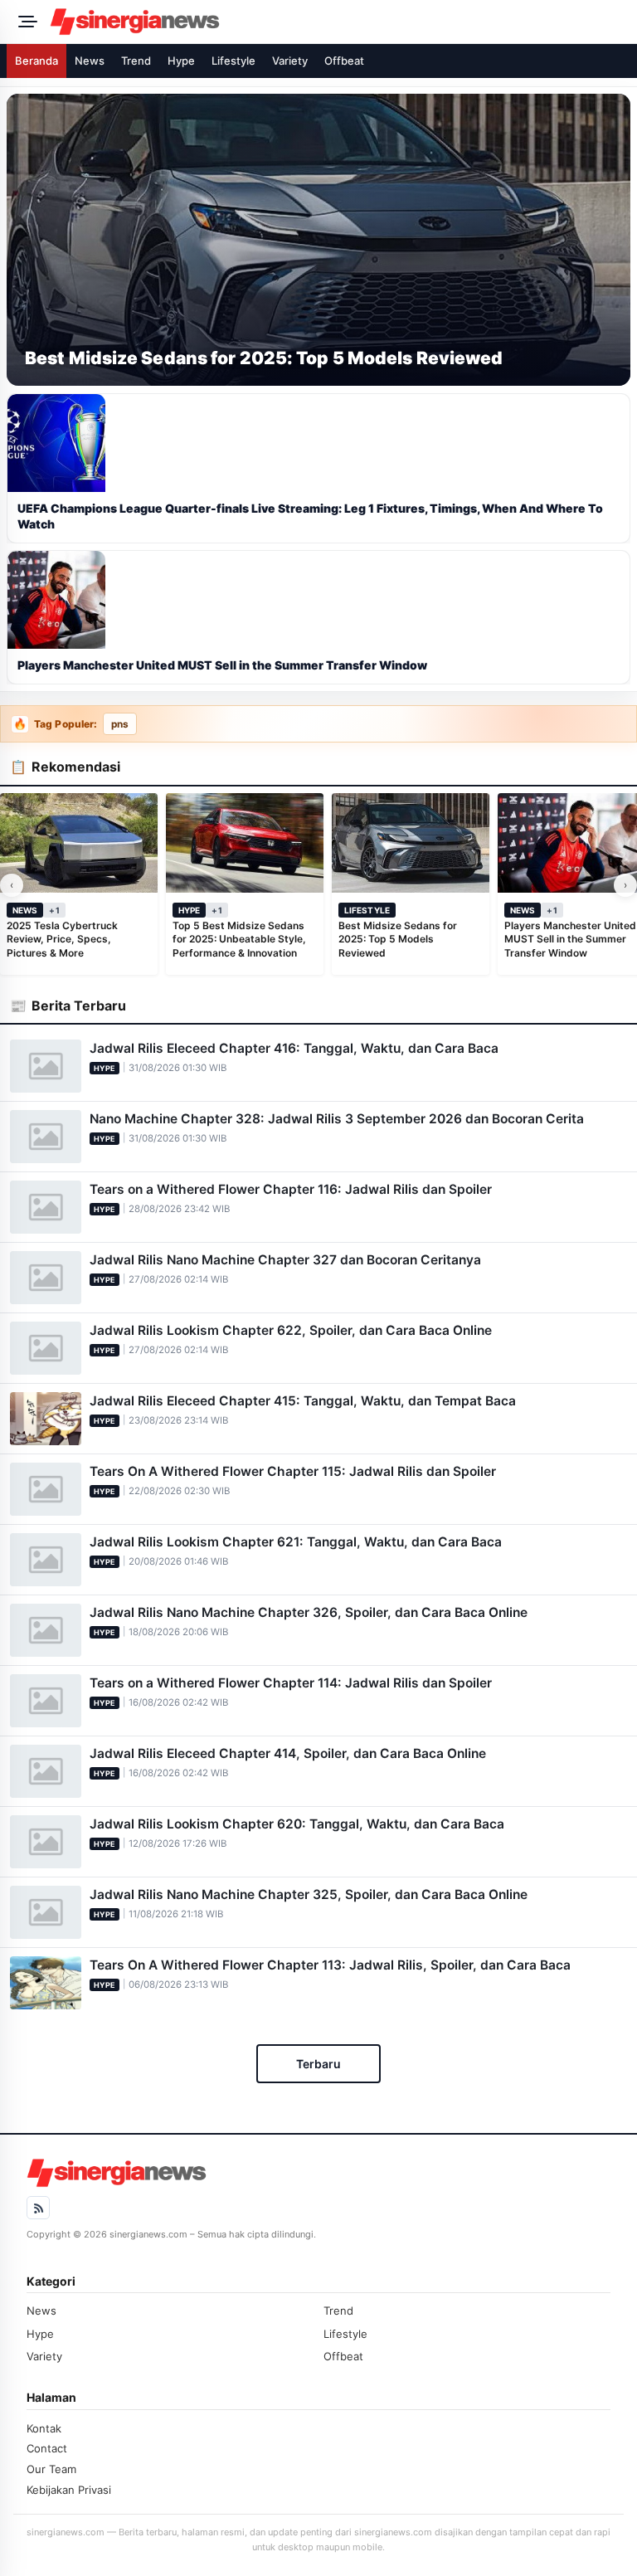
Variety (290, 61)
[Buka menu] (25, 22)
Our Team (51, 2469)
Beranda (36, 61)
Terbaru (318, 2064)
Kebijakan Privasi (69, 2490)
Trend (136, 61)
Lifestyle (233, 61)
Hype (181, 61)
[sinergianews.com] (338, 22)
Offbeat (344, 61)
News (90, 61)
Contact (47, 2448)
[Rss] (38, 2208)
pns (120, 724)
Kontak (44, 2428)
